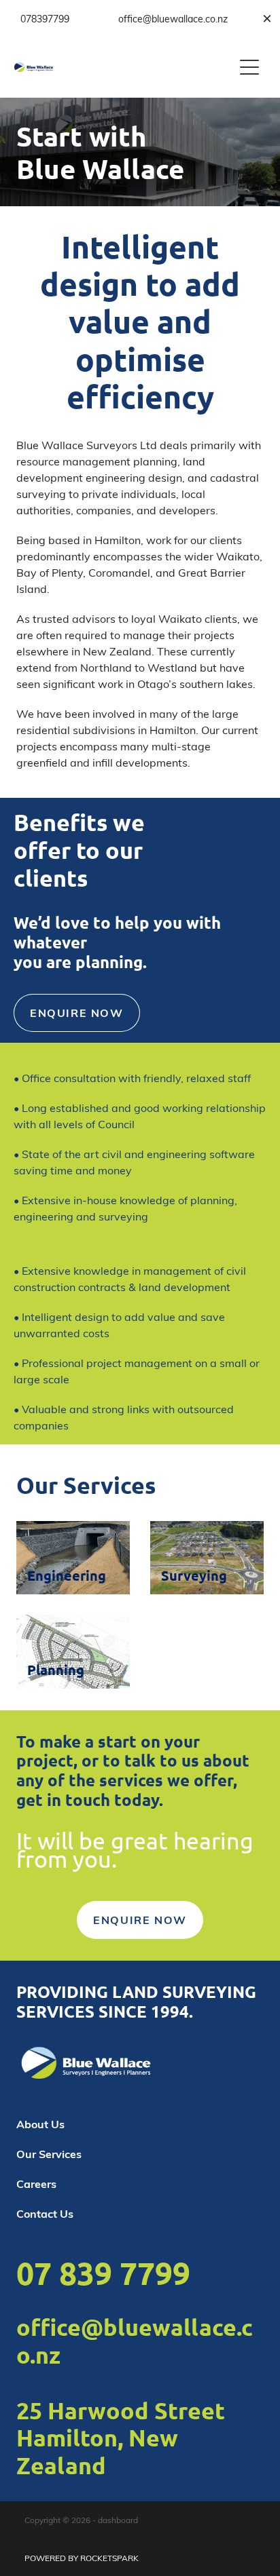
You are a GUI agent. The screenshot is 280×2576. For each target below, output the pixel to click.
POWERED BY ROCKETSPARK (82, 2558)
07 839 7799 (103, 2273)
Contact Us (45, 2213)
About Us (40, 2124)
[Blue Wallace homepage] (124, 67)
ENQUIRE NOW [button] (77, 1013)
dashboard (118, 2520)
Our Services (49, 2154)
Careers (36, 2184)
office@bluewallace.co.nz (135, 2341)
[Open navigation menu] (249, 67)
